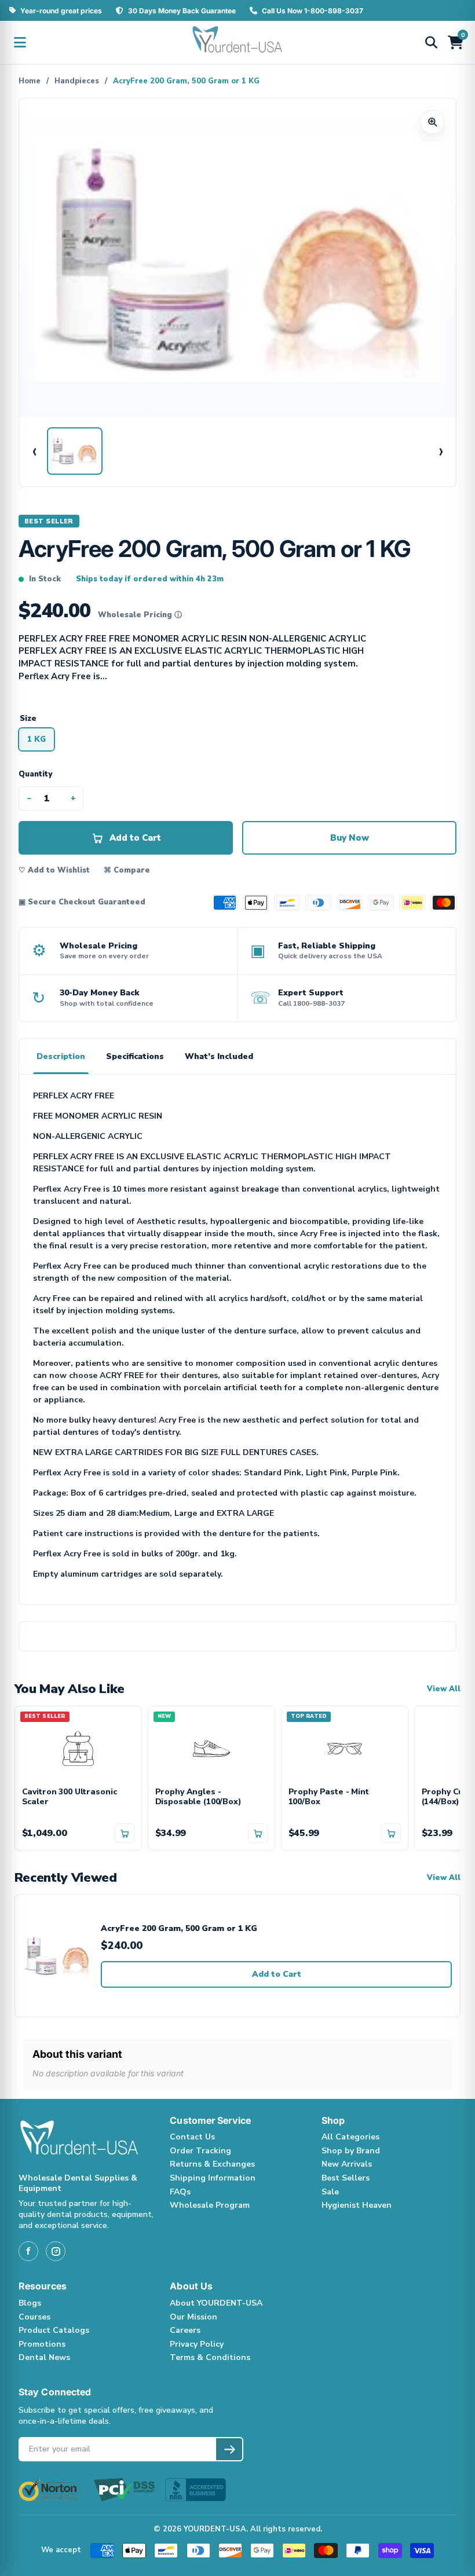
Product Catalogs (54, 2330)
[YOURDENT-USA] (237, 42)
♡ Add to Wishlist (54, 870)
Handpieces (77, 81)
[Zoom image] (432, 122)
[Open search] (431, 42)
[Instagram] (56, 2251)
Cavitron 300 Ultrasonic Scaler (70, 1797)
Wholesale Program (210, 2205)
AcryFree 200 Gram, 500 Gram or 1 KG (179, 1929)
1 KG (36, 739)
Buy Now (350, 838)
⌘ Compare (127, 870)
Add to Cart (277, 1974)
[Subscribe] (229, 2449)
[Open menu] (20, 42)
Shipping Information (213, 2178)
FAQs (180, 2192)
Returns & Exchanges (212, 2164)
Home (30, 81)
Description (61, 1056)
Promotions (42, 2344)
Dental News (44, 2357)
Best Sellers (346, 2178)
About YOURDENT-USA (216, 2303)
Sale (330, 2192)
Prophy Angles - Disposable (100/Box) (198, 1797)
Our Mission (193, 2317)
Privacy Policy (197, 2344)
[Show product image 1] (75, 451)
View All (444, 1689)
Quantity (35, 774)
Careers (185, 2330)
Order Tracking (200, 2151)
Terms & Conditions (210, 2357)
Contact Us (192, 2137)
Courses (34, 2317)
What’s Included (219, 1056)
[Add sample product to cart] (125, 1833)
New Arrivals (347, 2164)
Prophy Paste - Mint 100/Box (329, 1797)
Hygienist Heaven (357, 2205)
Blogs (30, 2303)
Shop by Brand (351, 2151)
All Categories (350, 2137)
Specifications (135, 1056)
